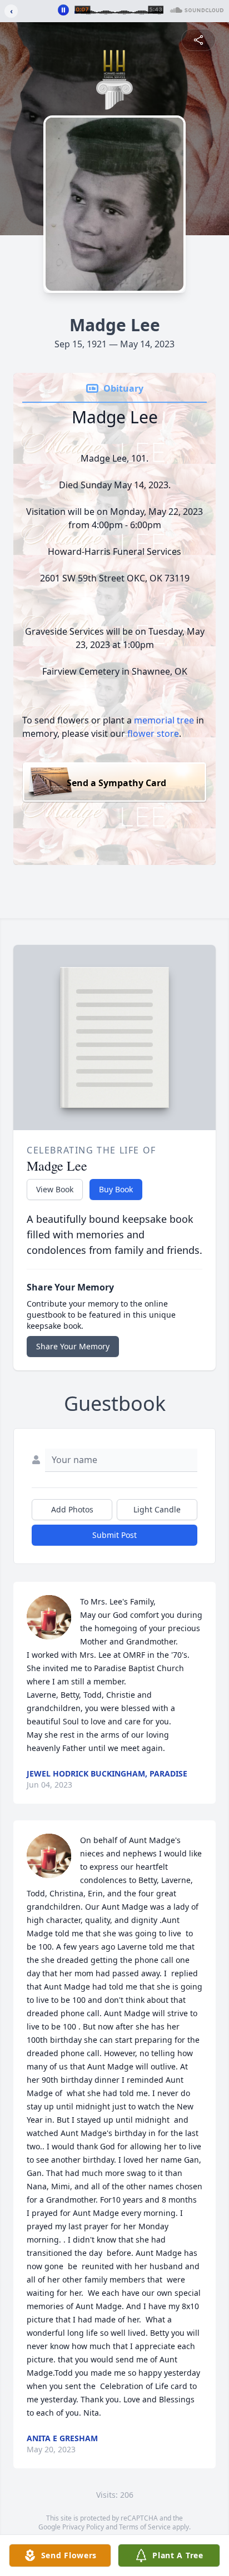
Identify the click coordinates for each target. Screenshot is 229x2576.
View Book (55, 1189)
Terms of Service (145, 2527)
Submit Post (114, 1535)
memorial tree (164, 720)
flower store (153, 733)
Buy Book (116, 1189)
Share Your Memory (73, 1346)
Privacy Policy (83, 2527)
